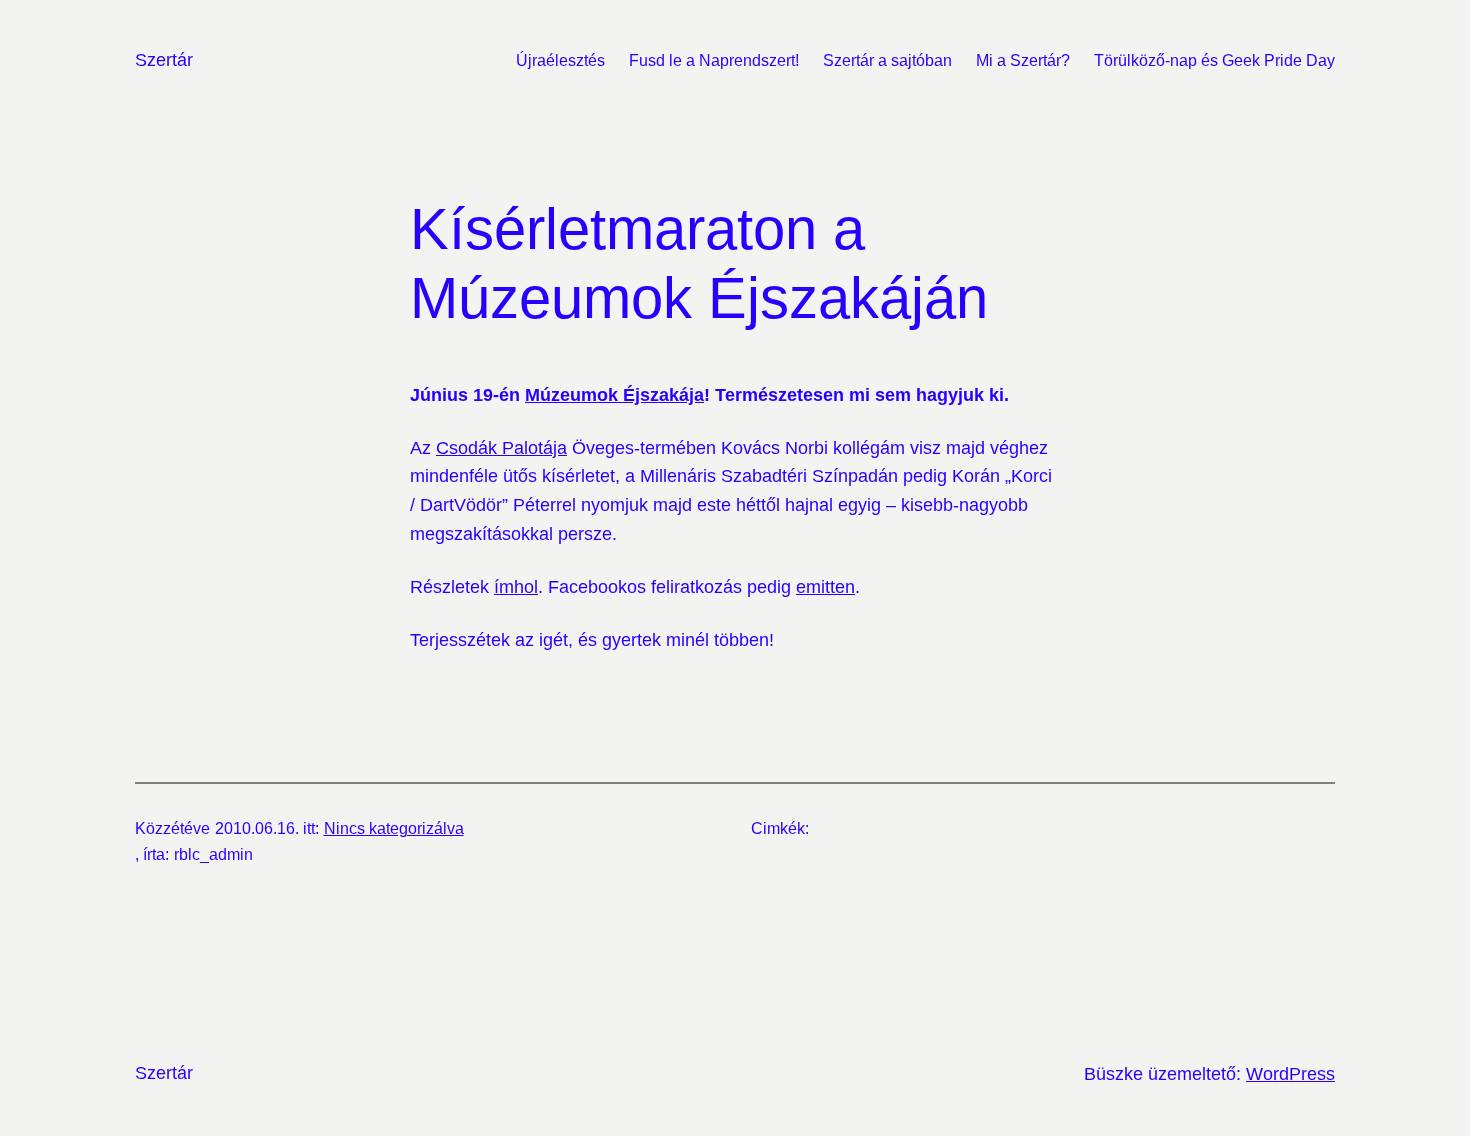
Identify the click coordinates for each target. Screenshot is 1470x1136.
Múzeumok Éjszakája (614, 395)
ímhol (516, 587)
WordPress (1290, 1074)
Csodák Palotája (501, 448)
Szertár (164, 60)
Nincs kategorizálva (394, 828)
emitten (825, 587)
